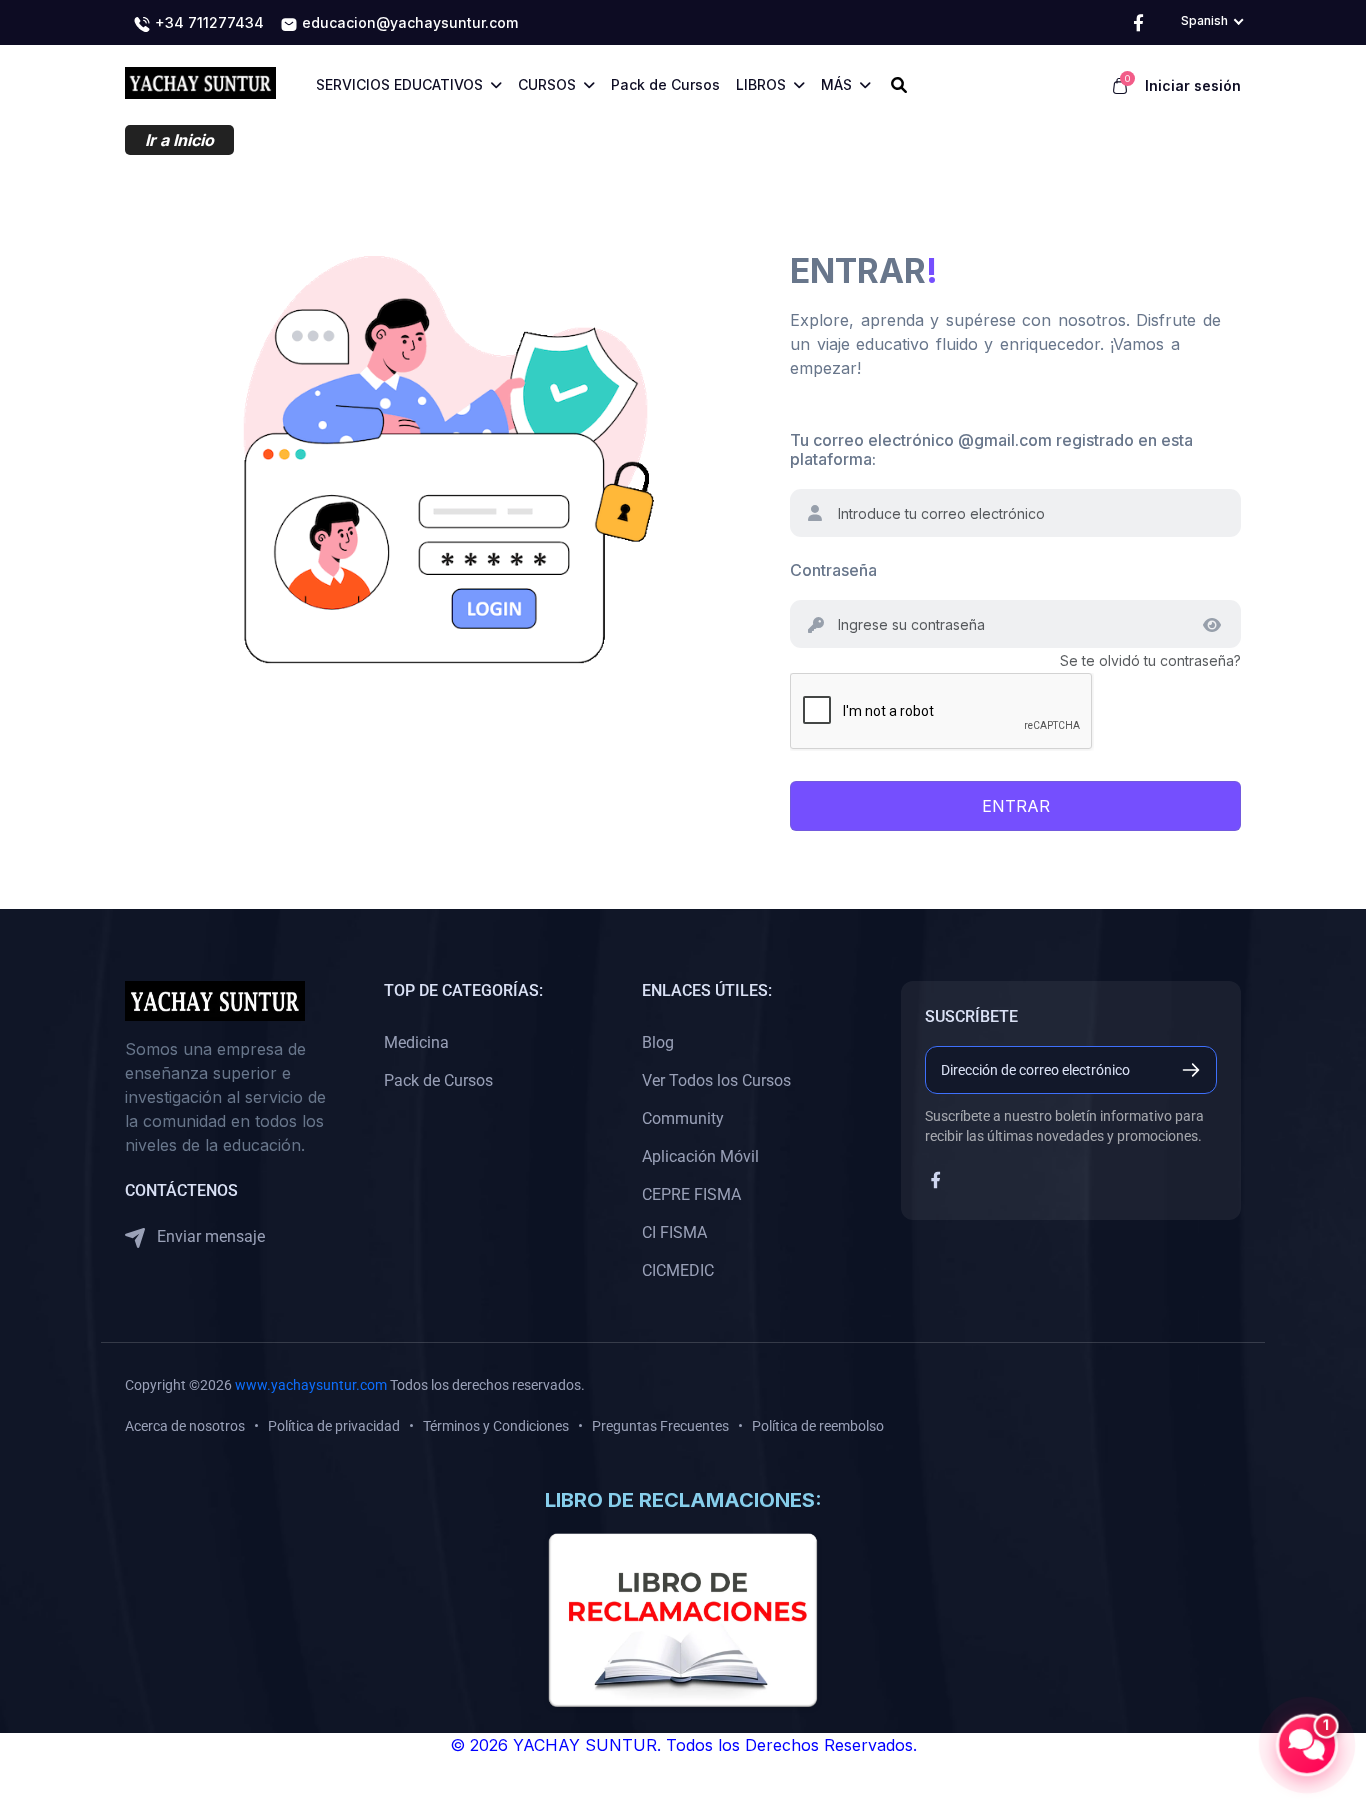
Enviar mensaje (209, 1236)
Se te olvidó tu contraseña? (1150, 660)
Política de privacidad (334, 1426)
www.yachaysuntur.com (311, 1385)
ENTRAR (1016, 806)
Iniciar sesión (1193, 85)
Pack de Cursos (438, 1080)
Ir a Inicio (179, 140)
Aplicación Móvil (700, 1156)
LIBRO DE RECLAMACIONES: (683, 1500)
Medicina (416, 1042)
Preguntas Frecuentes (660, 1426)
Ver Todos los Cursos (716, 1080)
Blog (658, 1042)
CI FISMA (674, 1232)
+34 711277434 (207, 22)
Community (683, 1118)
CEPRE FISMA (691, 1194)
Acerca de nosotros (185, 1426)
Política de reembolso (818, 1426)
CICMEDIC (678, 1270)
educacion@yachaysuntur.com (408, 22)
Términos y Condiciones (496, 1426)
